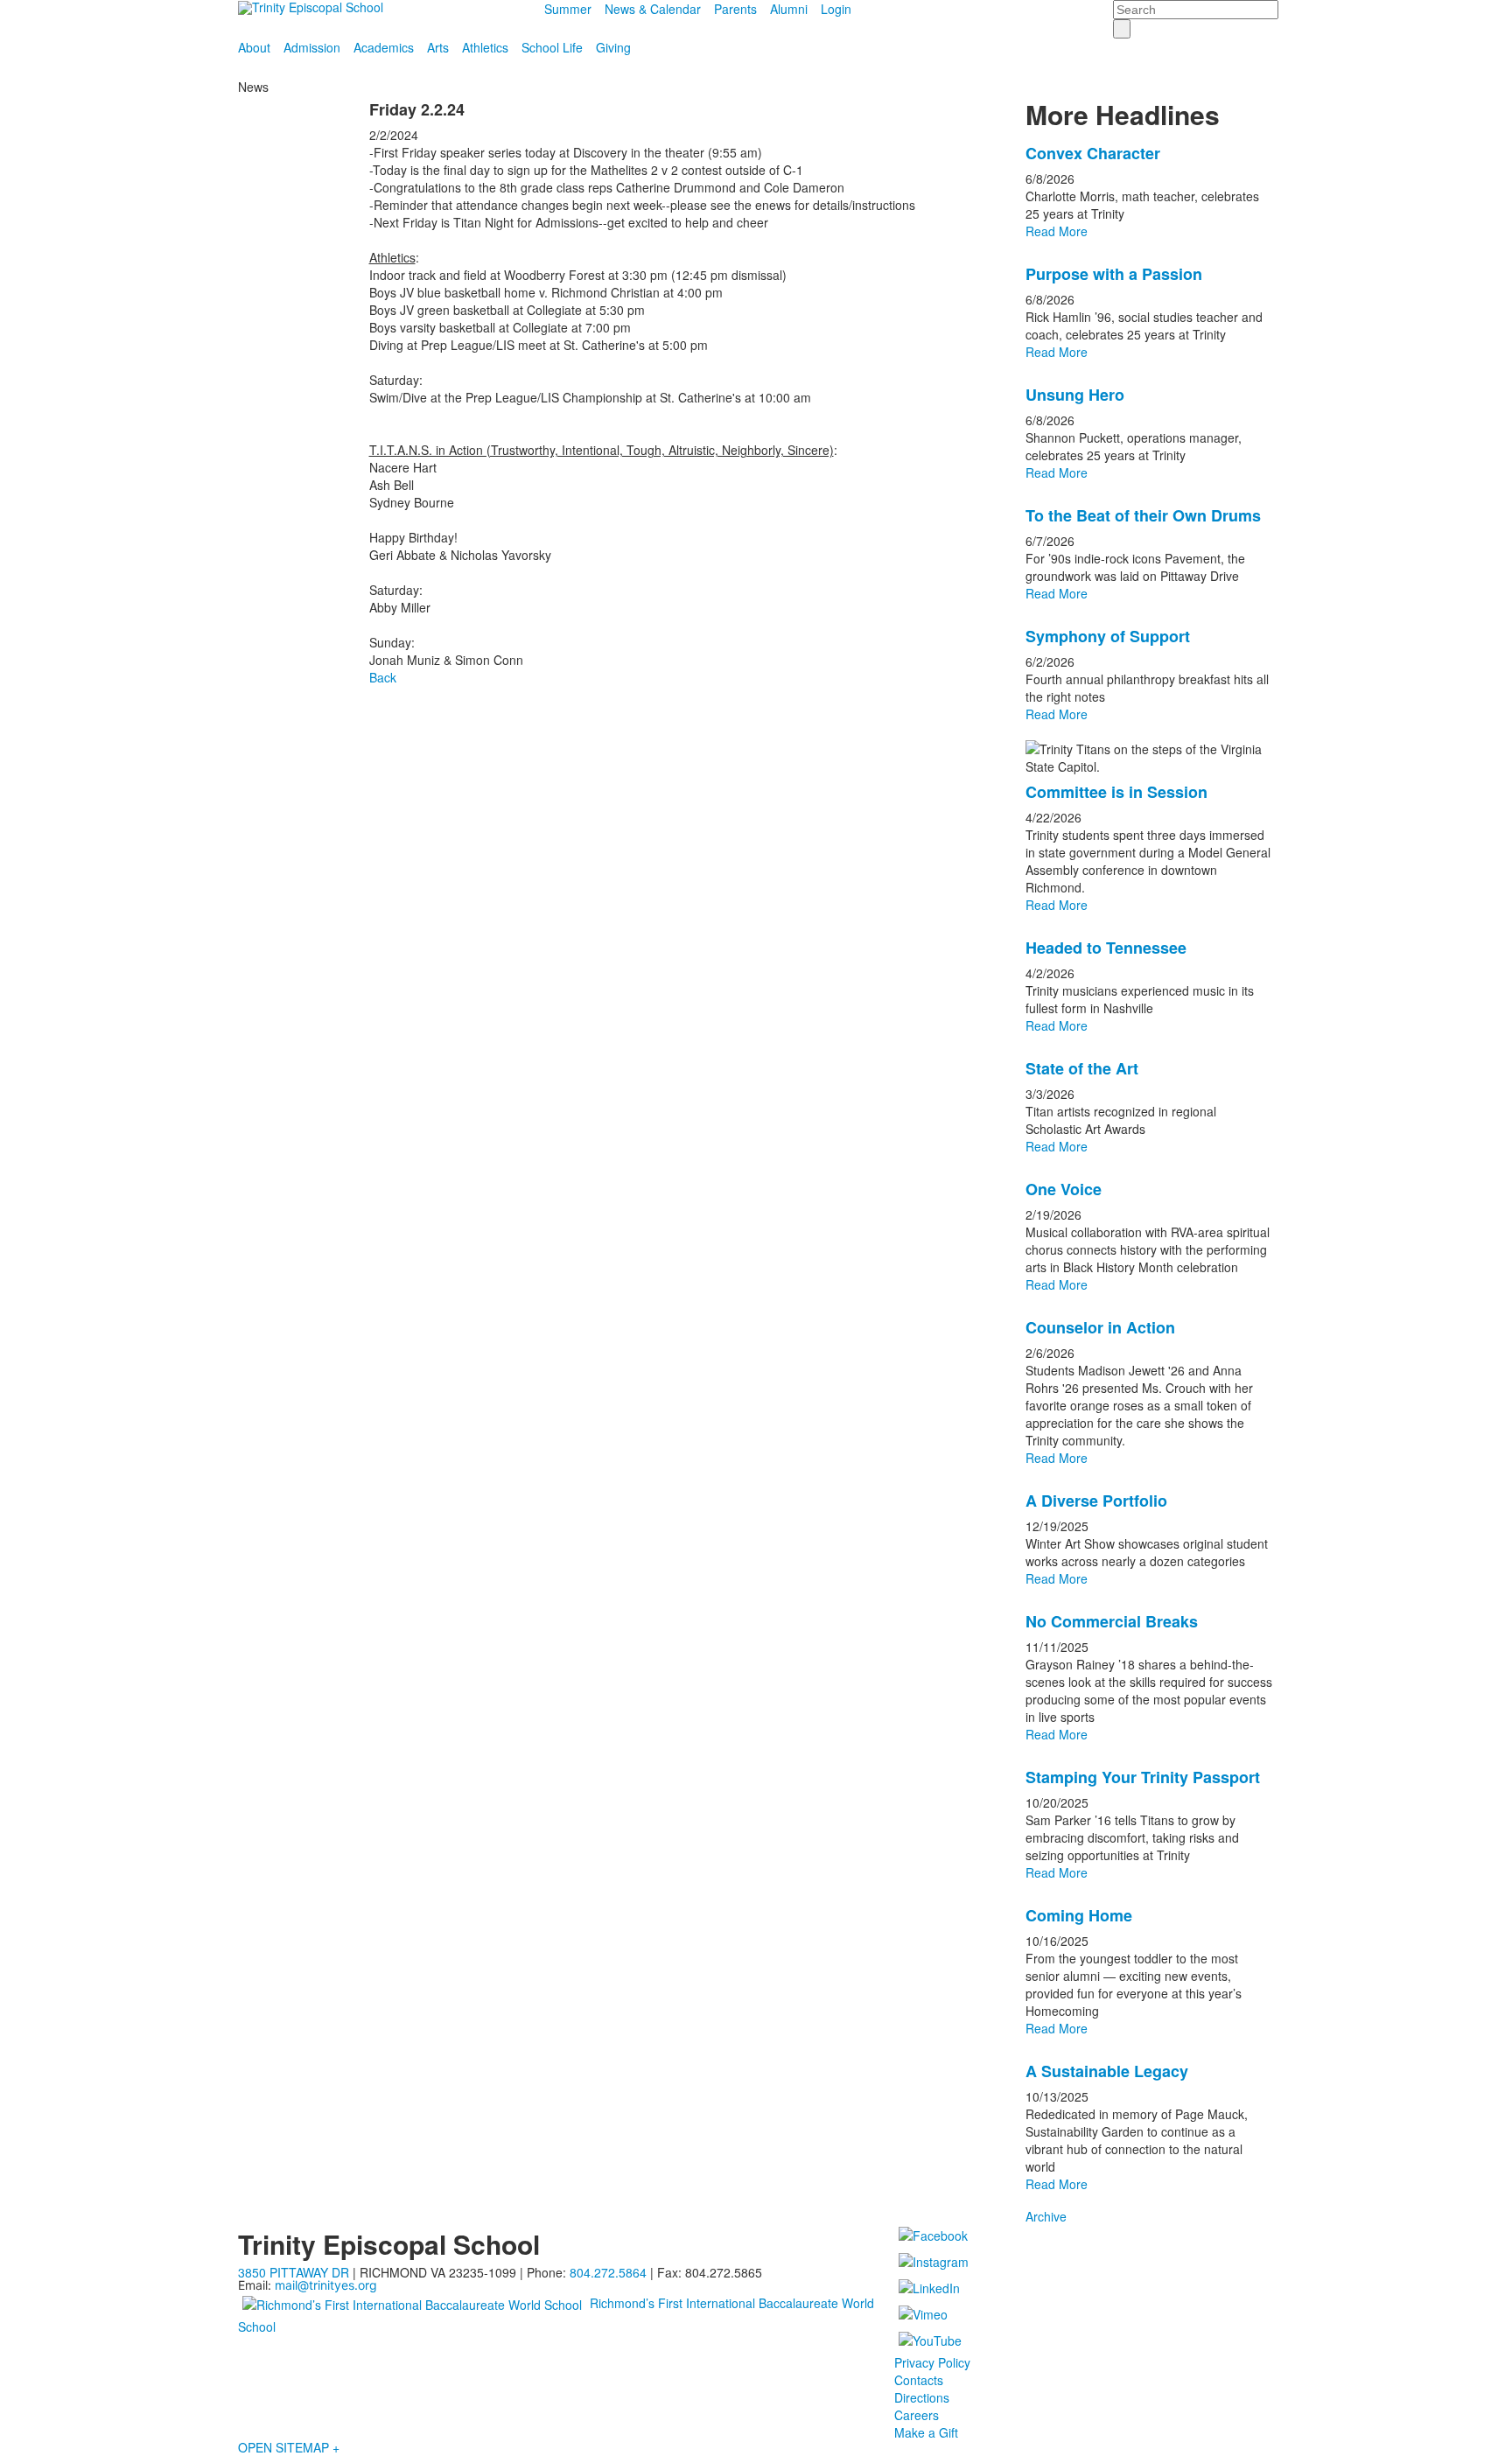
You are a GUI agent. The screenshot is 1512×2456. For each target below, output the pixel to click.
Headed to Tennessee (1106, 948)
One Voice (1064, 1189)
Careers (917, 2415)
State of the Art (1082, 1068)
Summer (568, 9)
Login (836, 9)
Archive (1046, 2216)
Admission (312, 47)
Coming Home (1079, 1915)
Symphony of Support (1108, 636)
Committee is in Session (1116, 792)
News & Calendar (653, 9)
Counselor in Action (1100, 1327)
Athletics (485, 47)
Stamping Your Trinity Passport (1143, 1777)
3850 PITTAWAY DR (294, 2272)
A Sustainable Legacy (1107, 2071)
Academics (384, 47)
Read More (1057, 231)
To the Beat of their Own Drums (1143, 515)
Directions (922, 2397)
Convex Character (1093, 153)
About (254, 47)
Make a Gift (926, 2432)
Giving (613, 47)
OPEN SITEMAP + (289, 2447)
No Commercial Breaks (1112, 1621)
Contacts (919, 2380)
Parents (735, 9)
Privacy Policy (932, 2362)
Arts (438, 47)
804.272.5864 (608, 2272)
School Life (552, 47)
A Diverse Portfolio (1096, 1501)
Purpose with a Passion (1114, 274)
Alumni (789, 9)
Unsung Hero (1075, 395)
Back (383, 677)
